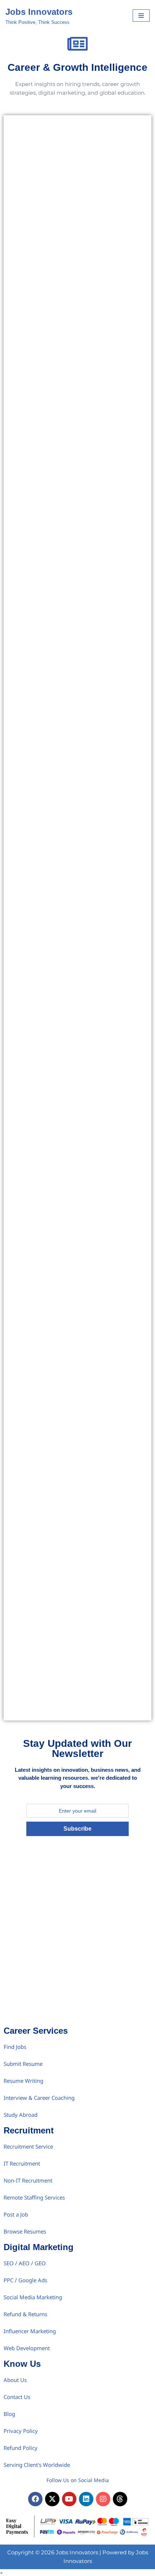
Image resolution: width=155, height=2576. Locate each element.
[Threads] (120, 2499)
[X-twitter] (52, 2499)
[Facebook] (35, 2499)
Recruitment (29, 2130)
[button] (1, 2573)
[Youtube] (69, 2499)
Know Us (22, 2364)
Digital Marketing (39, 2247)
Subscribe (77, 1829)
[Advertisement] (77, 1942)
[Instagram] (103, 2499)
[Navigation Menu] (141, 16)
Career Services (36, 2031)
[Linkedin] (86, 2499)
